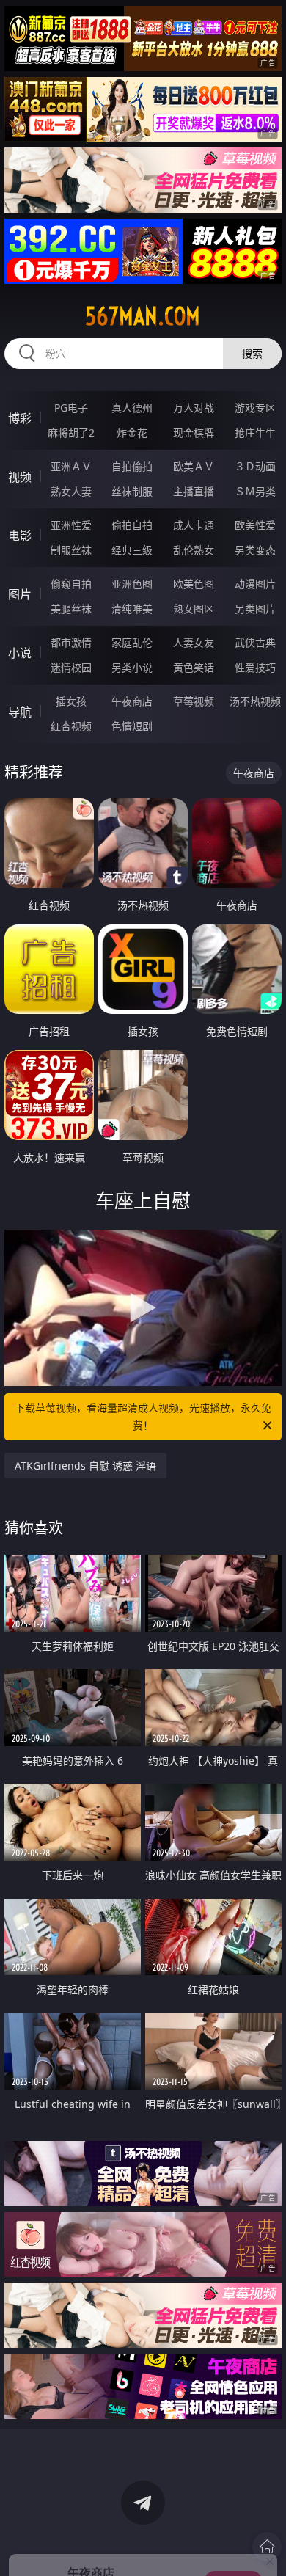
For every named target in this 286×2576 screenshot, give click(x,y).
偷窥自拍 (71, 584)
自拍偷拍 (132, 466)
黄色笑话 (194, 667)
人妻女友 (194, 642)
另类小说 (132, 667)
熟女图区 (194, 609)
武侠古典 (255, 642)
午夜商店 (132, 701)
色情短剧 (132, 726)
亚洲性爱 (71, 525)
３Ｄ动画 (255, 466)
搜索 (252, 353)
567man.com (143, 316)
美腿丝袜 (71, 609)
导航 (20, 712)
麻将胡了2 (71, 433)
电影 (20, 536)
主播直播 (194, 491)
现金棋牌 (194, 433)
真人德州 (132, 408)
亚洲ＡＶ (71, 466)
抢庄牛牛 (255, 433)
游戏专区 (255, 408)
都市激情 (71, 642)
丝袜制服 (132, 491)
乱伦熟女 (194, 550)
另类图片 (255, 609)
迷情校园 (71, 667)
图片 (20, 594)
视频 (20, 477)
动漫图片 (255, 584)
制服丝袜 (71, 550)
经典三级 (132, 550)
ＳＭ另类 (255, 491)
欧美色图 (194, 584)
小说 (20, 653)
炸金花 (132, 433)
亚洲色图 (132, 584)
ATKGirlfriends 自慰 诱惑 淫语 (85, 1466)
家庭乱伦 (132, 642)
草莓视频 (194, 701)
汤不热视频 (255, 701)
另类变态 (255, 550)
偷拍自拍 (132, 525)
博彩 (20, 418)
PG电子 (71, 408)
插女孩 (71, 701)
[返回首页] (267, 2547)
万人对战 (194, 408)
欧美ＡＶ (194, 466)
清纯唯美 (132, 609)
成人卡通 (194, 525)
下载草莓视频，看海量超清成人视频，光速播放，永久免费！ (143, 1416)
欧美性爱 (255, 525)
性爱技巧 (255, 667)
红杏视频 (71, 726)
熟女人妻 (71, 491)
